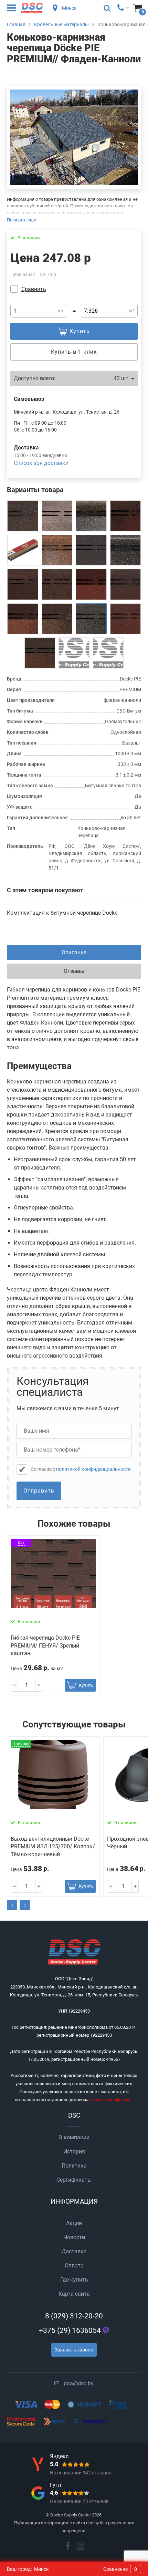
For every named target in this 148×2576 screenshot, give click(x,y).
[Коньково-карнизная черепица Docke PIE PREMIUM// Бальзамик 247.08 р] (126, 550)
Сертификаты (74, 2180)
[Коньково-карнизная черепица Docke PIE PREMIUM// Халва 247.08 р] (91, 516)
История (74, 2152)
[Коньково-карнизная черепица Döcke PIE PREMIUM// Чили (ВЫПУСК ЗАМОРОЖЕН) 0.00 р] (126, 619)
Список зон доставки (41, 463)
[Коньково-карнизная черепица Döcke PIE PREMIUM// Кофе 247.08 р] (23, 619)
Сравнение (120, 2569)
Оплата (74, 2266)
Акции (74, 2223)
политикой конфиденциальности (93, 1469)
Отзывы (74, 971)
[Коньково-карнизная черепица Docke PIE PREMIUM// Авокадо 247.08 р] (108, 653)
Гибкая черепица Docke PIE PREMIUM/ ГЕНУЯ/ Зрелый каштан (45, 1645)
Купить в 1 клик (74, 352)
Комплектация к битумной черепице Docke (62, 913)
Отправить (39, 1491)
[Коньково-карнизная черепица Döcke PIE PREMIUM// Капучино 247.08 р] (23, 550)
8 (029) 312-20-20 (74, 2316)
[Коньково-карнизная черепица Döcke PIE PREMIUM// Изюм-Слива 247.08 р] (23, 516)
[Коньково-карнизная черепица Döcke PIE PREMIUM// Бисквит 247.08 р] (23, 584)
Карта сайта (74, 2294)
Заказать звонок (74, 2350)
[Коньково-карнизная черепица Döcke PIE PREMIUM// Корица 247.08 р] (126, 584)
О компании (74, 2137)
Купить (86, 1685)
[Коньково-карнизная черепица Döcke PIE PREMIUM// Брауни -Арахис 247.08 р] (40, 653)
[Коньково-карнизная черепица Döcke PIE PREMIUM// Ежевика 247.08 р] (91, 550)
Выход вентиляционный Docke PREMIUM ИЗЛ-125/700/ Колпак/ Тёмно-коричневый (53, 1847)
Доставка (74, 2251)
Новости (74, 2237)
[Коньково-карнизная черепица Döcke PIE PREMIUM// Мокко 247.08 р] (74, 653)
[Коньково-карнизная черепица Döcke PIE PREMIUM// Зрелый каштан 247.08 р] (126, 516)
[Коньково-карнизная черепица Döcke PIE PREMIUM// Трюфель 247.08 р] (57, 619)
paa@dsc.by (79, 2383)
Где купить (74, 2280)
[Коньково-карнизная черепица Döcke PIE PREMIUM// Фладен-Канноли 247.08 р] (91, 619)
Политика (74, 2166)
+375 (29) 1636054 (70, 2330)
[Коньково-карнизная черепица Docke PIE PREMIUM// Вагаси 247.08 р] (57, 516)
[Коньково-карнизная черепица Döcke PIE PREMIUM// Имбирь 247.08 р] (57, 584)
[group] (74, 137)
